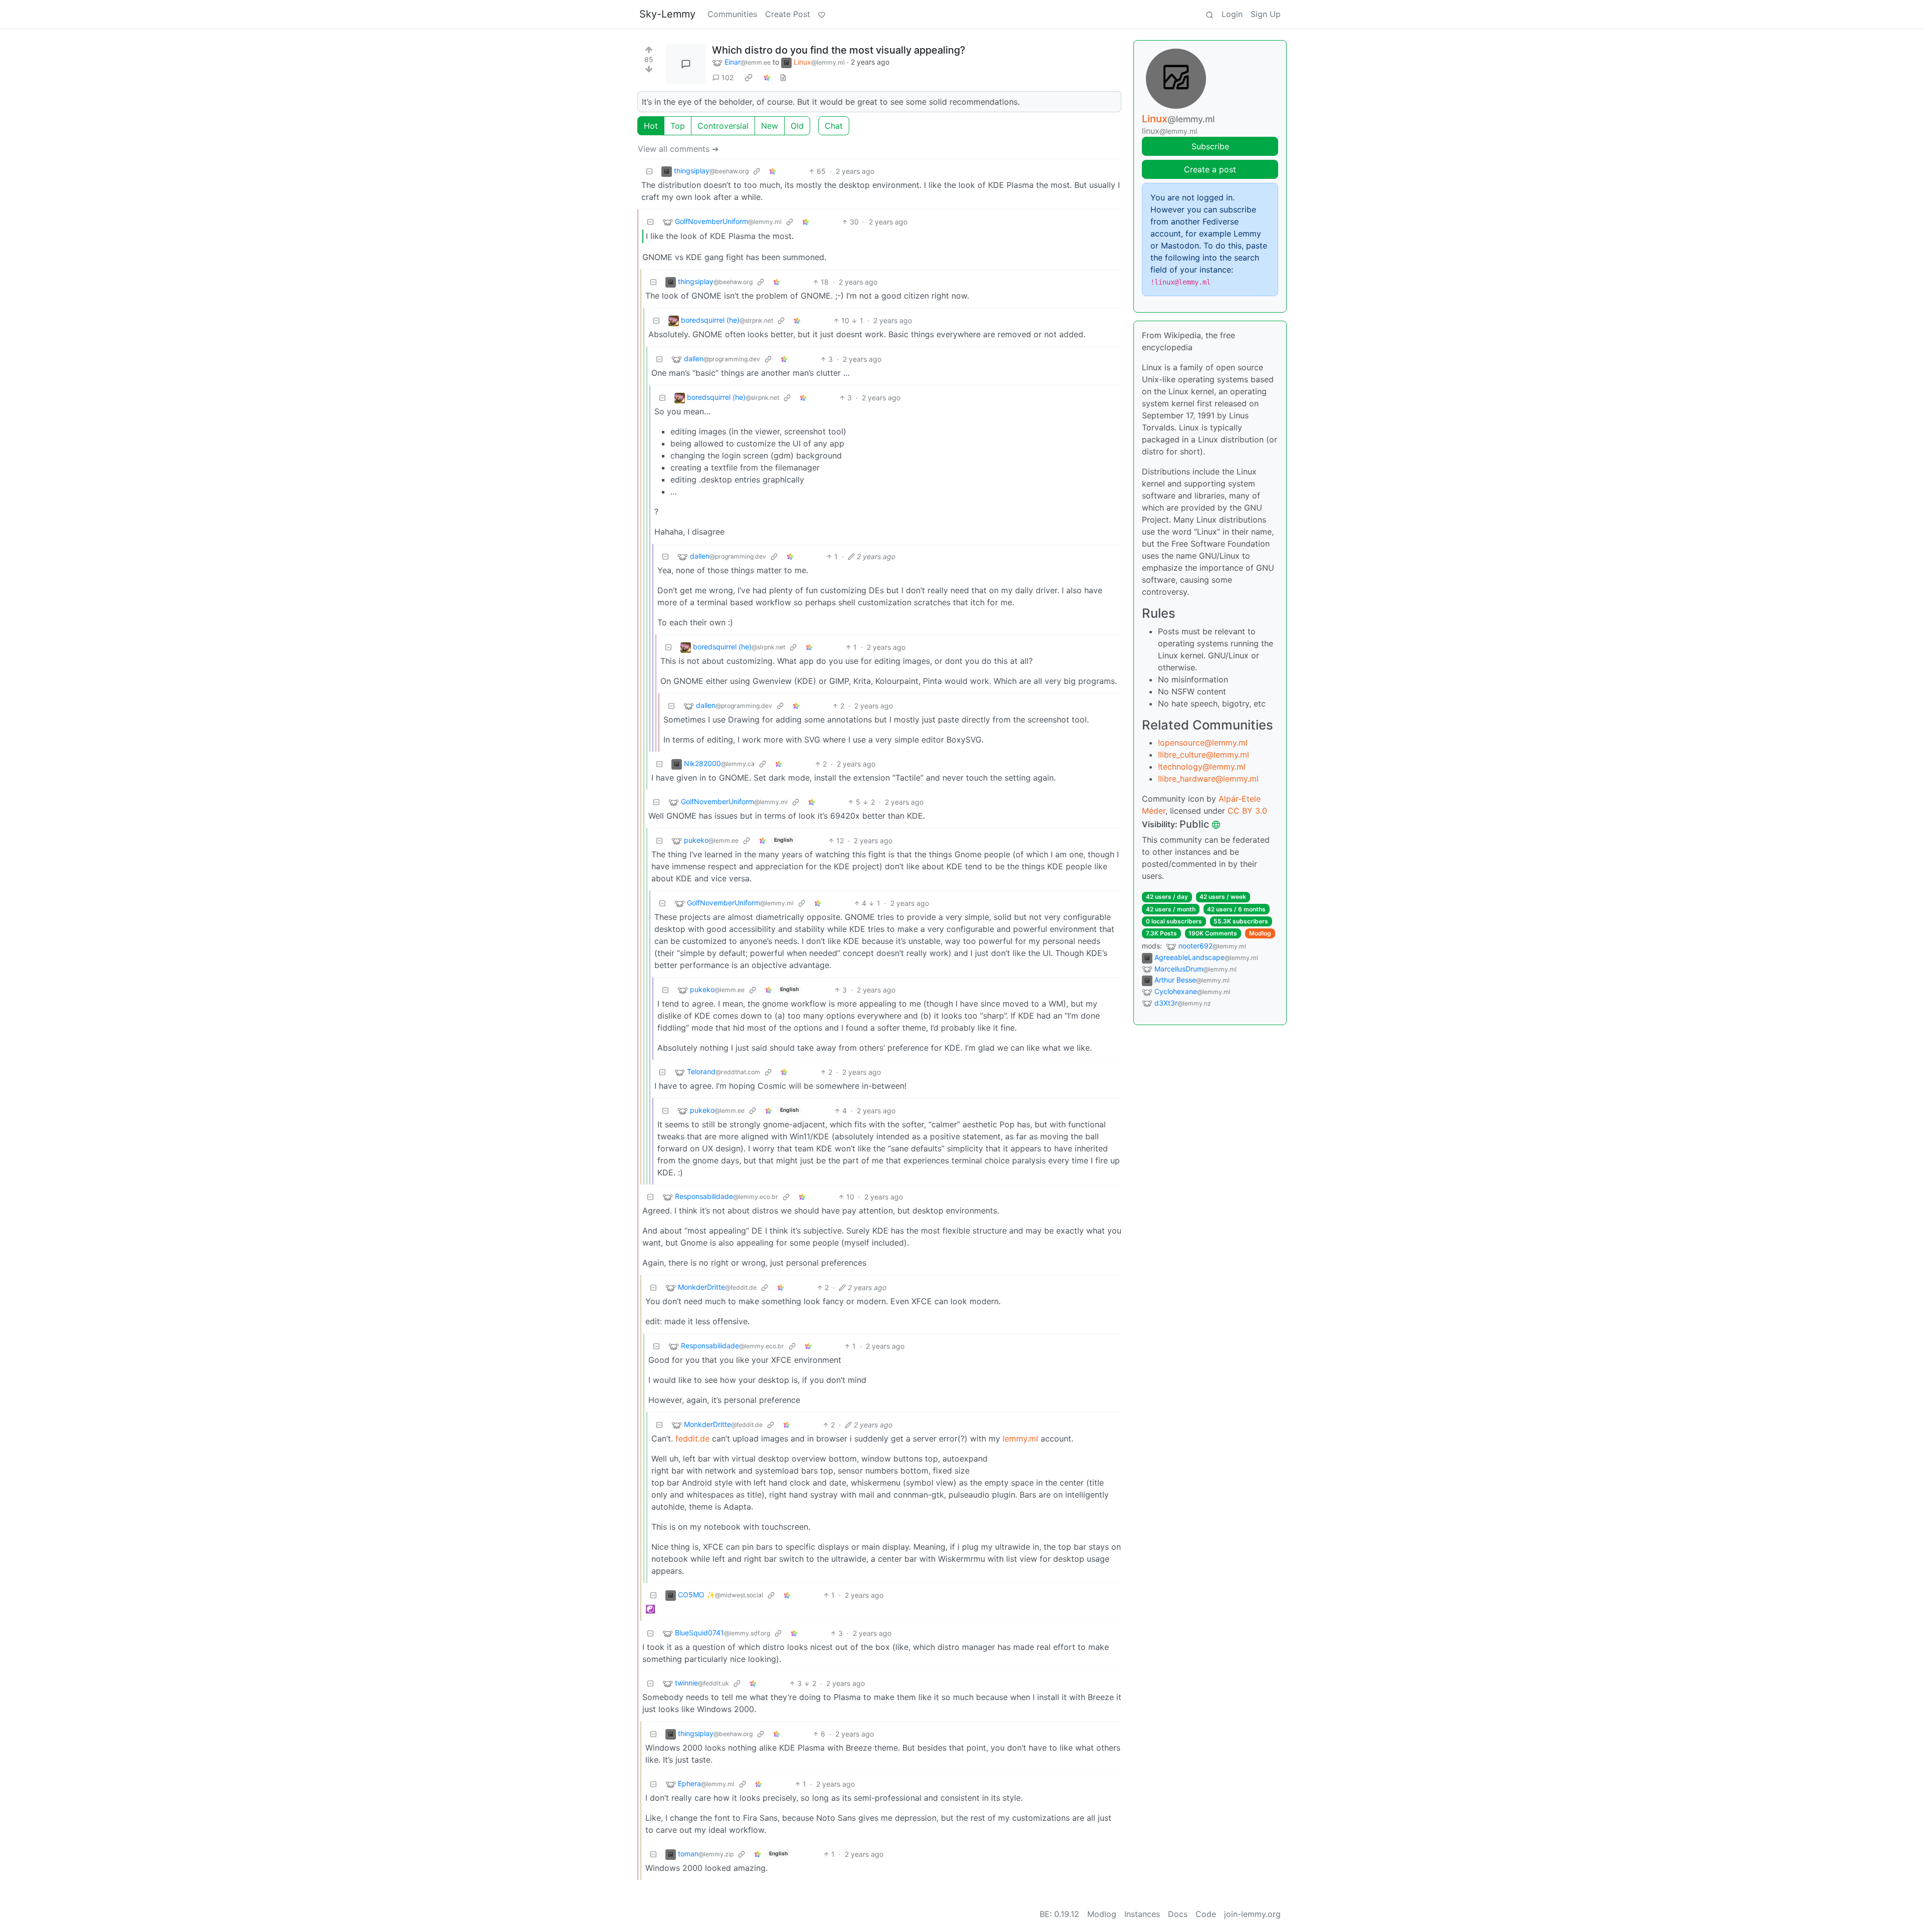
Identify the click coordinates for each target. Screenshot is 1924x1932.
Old (797, 126)
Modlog (1260, 933)
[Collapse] (649, 171)
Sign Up (1266, 14)
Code (1206, 1914)
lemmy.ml (1020, 1438)
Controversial (723, 126)
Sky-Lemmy (667, 14)
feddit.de (692, 1438)
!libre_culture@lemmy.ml (1204, 755)
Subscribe (1210, 146)
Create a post (1210, 169)
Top (678, 126)
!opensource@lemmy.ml (1203, 743)
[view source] (783, 77)
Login (1232, 14)
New (770, 126)
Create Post (788, 14)
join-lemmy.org (1252, 1914)
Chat (834, 126)
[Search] (1210, 14)
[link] (749, 78)
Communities (732, 14)
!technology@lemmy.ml (1202, 767)
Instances (1142, 1914)
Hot (651, 126)
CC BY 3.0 (1247, 811)
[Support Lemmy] (822, 14)
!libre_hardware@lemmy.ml (1208, 779)
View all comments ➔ (678, 149)
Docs (1178, 1914)
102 (728, 77)
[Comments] (686, 64)
